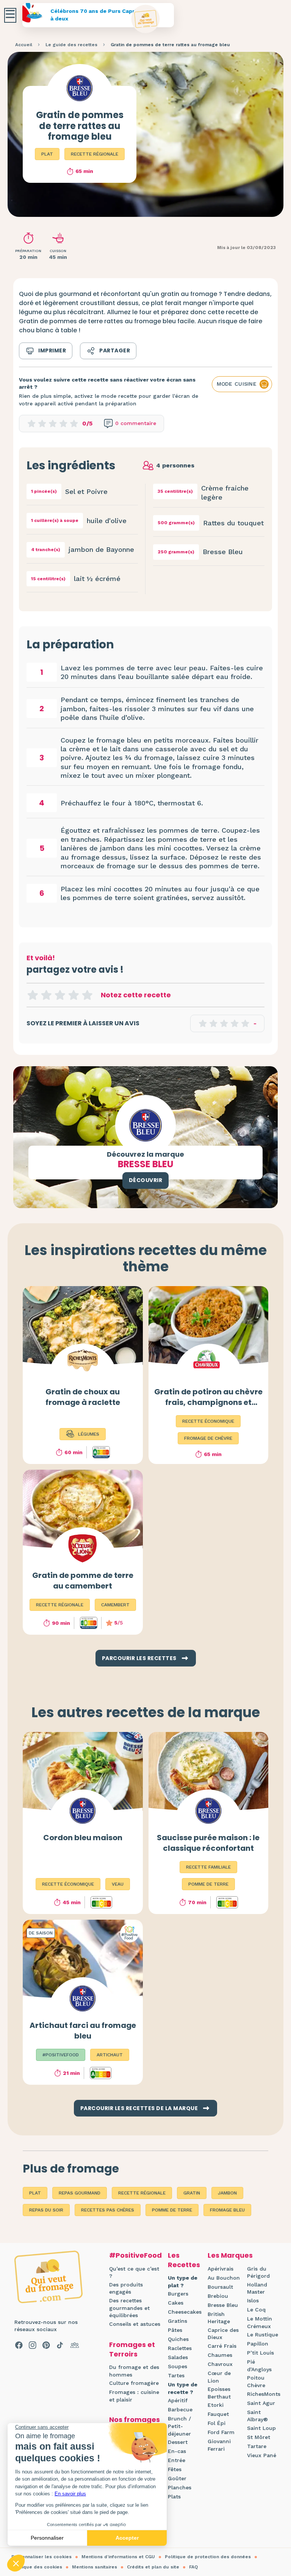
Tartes (176, 2375)
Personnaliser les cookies (41, 2557)
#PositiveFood (135, 2255)
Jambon (227, 2193)
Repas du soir (46, 2210)
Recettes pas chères (108, 2210)
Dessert (178, 2442)
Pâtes (175, 2330)
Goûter (177, 2478)
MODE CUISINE (237, 384)
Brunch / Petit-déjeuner (179, 2426)
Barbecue (180, 2409)
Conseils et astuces (135, 2324)
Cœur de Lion (219, 2377)
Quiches (178, 2339)
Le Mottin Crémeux (260, 2322)
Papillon (258, 2344)
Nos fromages (135, 2419)
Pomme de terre (172, 2210)
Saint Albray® (257, 2416)
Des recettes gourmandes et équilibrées (129, 2308)
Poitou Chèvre (256, 2381)
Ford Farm (221, 2432)
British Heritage (219, 2318)
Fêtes (175, 2469)
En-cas (177, 2451)
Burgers (178, 2294)
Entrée (177, 2460)
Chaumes (220, 2355)
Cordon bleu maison (83, 1838)
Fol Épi (217, 2423)
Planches (180, 2487)
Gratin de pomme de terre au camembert (83, 1581)
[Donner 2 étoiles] (46, 995)
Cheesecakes (185, 2312)
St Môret (259, 2437)
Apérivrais (221, 2269)
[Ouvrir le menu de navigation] (10, 15)
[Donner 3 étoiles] (60, 995)
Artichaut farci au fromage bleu (83, 2031)
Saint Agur (261, 2403)
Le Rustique (263, 2335)
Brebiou (218, 2296)
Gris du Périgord (258, 2272)
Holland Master (257, 2288)
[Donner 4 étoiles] (74, 995)
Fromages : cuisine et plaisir (134, 2396)
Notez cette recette (136, 995)
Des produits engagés (126, 2288)
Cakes (176, 2303)
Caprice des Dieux (223, 2334)
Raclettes (180, 2348)
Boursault (220, 2287)
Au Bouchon (224, 2278)
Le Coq (256, 2310)
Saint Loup (261, 2428)
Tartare (257, 2446)
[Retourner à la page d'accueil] (146, 19)
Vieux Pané (262, 2455)
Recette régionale (95, 154)
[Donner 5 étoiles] (87, 995)
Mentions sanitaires (95, 2567)
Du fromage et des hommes (134, 2371)
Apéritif (178, 2400)
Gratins (178, 2321)
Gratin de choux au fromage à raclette (83, 1397)
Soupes (178, 2366)
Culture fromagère (134, 2383)
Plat (47, 154)
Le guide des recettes (71, 45)
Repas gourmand (80, 2193)
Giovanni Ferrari (219, 2445)
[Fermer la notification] (274, 2506)
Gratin (192, 2193)
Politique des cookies (37, 2567)
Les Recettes (184, 2260)
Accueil (24, 45)
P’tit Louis (260, 2353)
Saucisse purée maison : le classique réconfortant (208, 1843)
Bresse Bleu (223, 2305)
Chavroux (220, 2364)
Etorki (216, 2405)
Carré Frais (222, 2346)
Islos (253, 2300)
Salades (178, 2357)
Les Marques (230, 2255)
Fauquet (218, 2414)
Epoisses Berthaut (219, 2393)
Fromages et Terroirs (132, 2349)
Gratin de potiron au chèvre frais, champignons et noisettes (208, 1402)
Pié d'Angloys (259, 2366)
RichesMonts (264, 2394)
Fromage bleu (227, 2210)
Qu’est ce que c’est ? (134, 2272)
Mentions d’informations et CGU (118, 2557)
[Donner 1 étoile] (33, 995)
